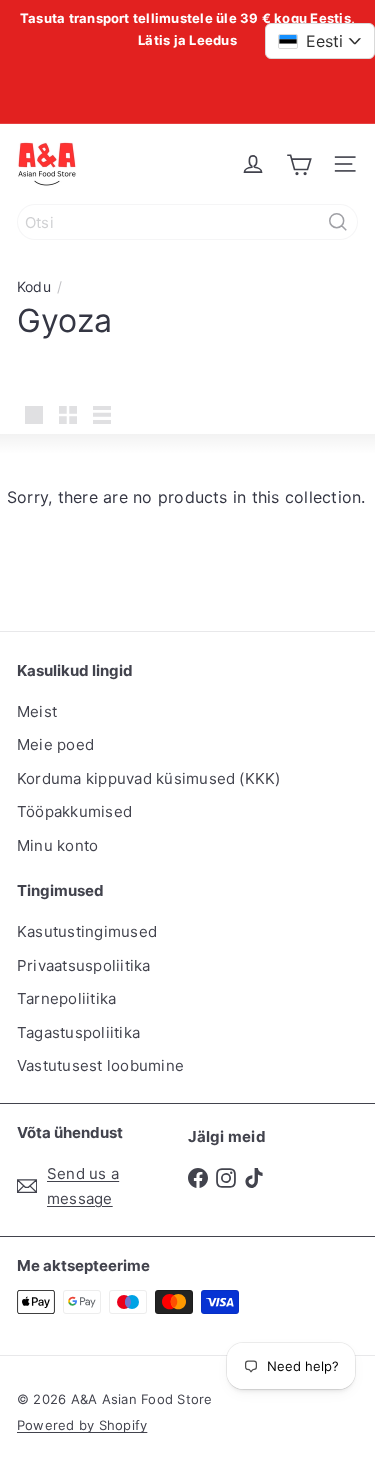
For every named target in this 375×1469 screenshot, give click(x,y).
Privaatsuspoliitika (84, 965)
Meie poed (55, 744)
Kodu (34, 286)
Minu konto (57, 845)
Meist (37, 711)
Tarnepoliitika (66, 998)
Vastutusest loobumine (100, 1065)
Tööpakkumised (74, 811)
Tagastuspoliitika (78, 1032)
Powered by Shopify (82, 1425)
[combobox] (187, 222)
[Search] (338, 222)
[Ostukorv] (299, 164)
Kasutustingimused (87, 931)
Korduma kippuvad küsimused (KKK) (149, 778)
